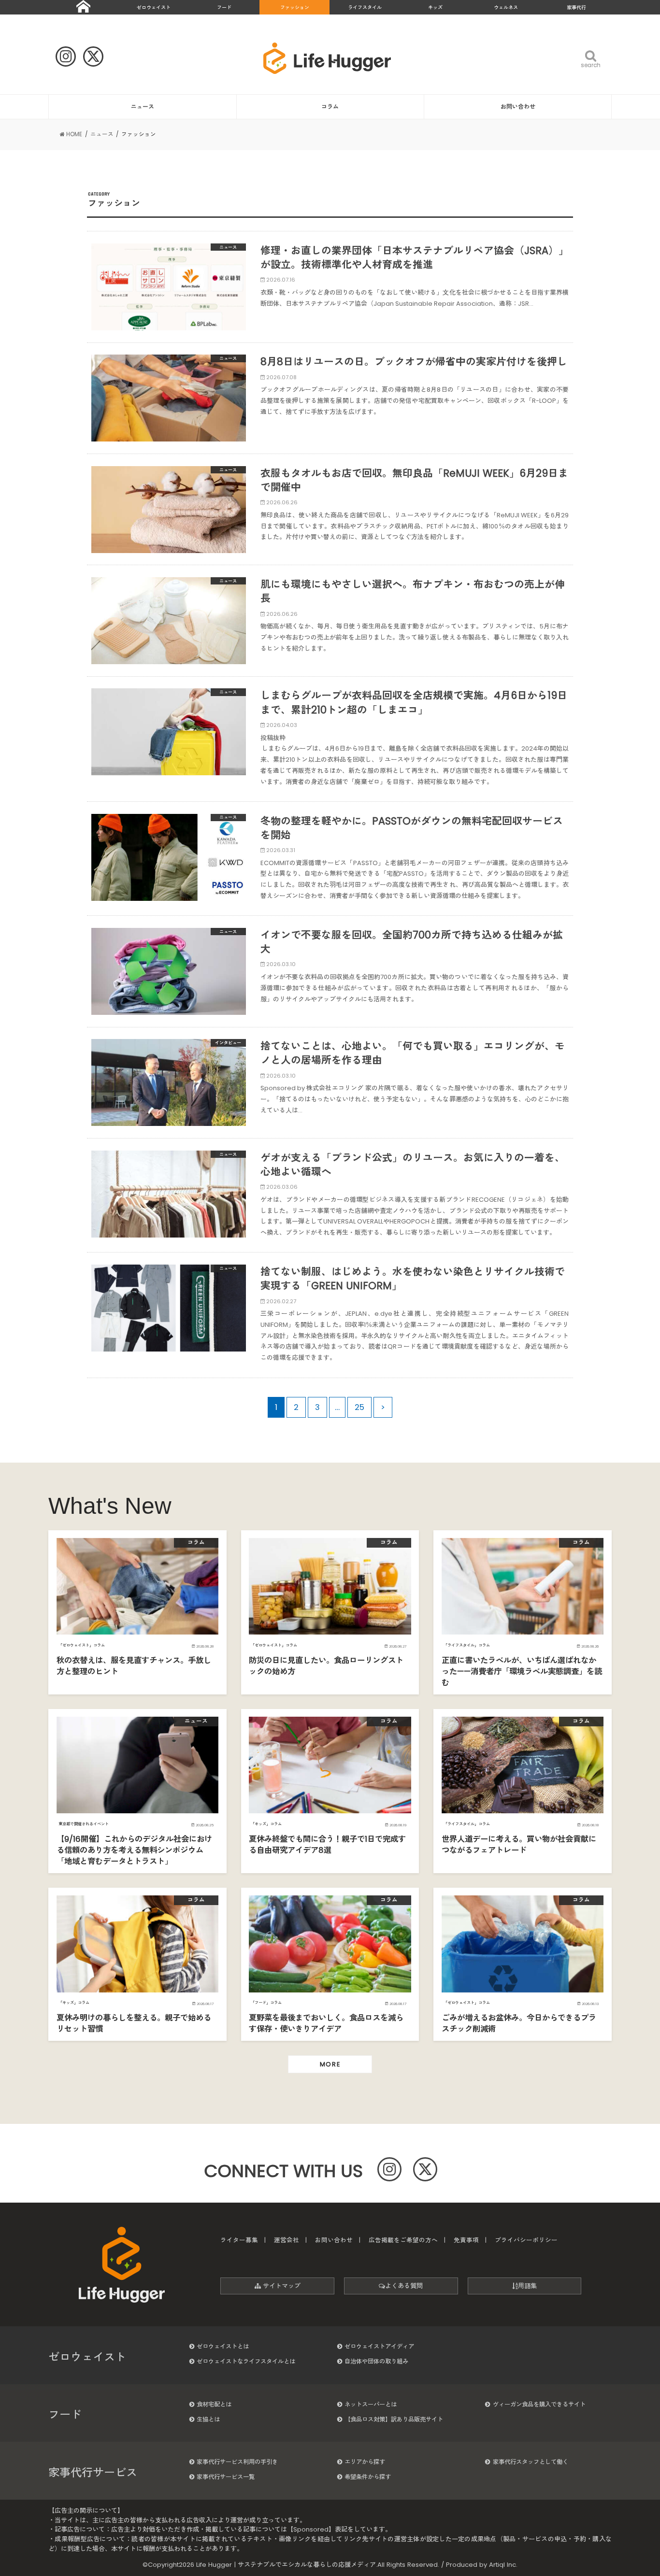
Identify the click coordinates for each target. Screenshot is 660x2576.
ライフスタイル (365, 7)
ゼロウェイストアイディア (379, 2346)
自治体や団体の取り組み (376, 2361)
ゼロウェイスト (154, 7)
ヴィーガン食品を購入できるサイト (539, 2404)
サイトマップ (281, 2286)
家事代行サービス (93, 2473)
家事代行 (576, 7)
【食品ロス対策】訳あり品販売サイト (394, 2419)
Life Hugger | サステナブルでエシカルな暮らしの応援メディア (286, 2565)
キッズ (435, 7)
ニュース (143, 107)
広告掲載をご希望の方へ (403, 2240)
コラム (330, 107)
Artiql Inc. (503, 2565)
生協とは (208, 2419)
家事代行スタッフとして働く (531, 2462)
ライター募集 (239, 2240)
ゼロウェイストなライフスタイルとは (246, 2361)
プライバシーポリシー (526, 2240)
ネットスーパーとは (371, 2404)
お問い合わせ (518, 107)
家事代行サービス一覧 (226, 2477)
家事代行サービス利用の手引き (237, 2462)
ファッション (295, 7)
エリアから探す (365, 2462)
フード (224, 7)
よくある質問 (404, 2286)
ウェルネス (506, 7)
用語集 (527, 2286)
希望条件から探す (368, 2477)
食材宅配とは (214, 2404)
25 (359, 1407)
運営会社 (287, 2240)
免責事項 (466, 2240)
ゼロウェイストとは (223, 2346)
